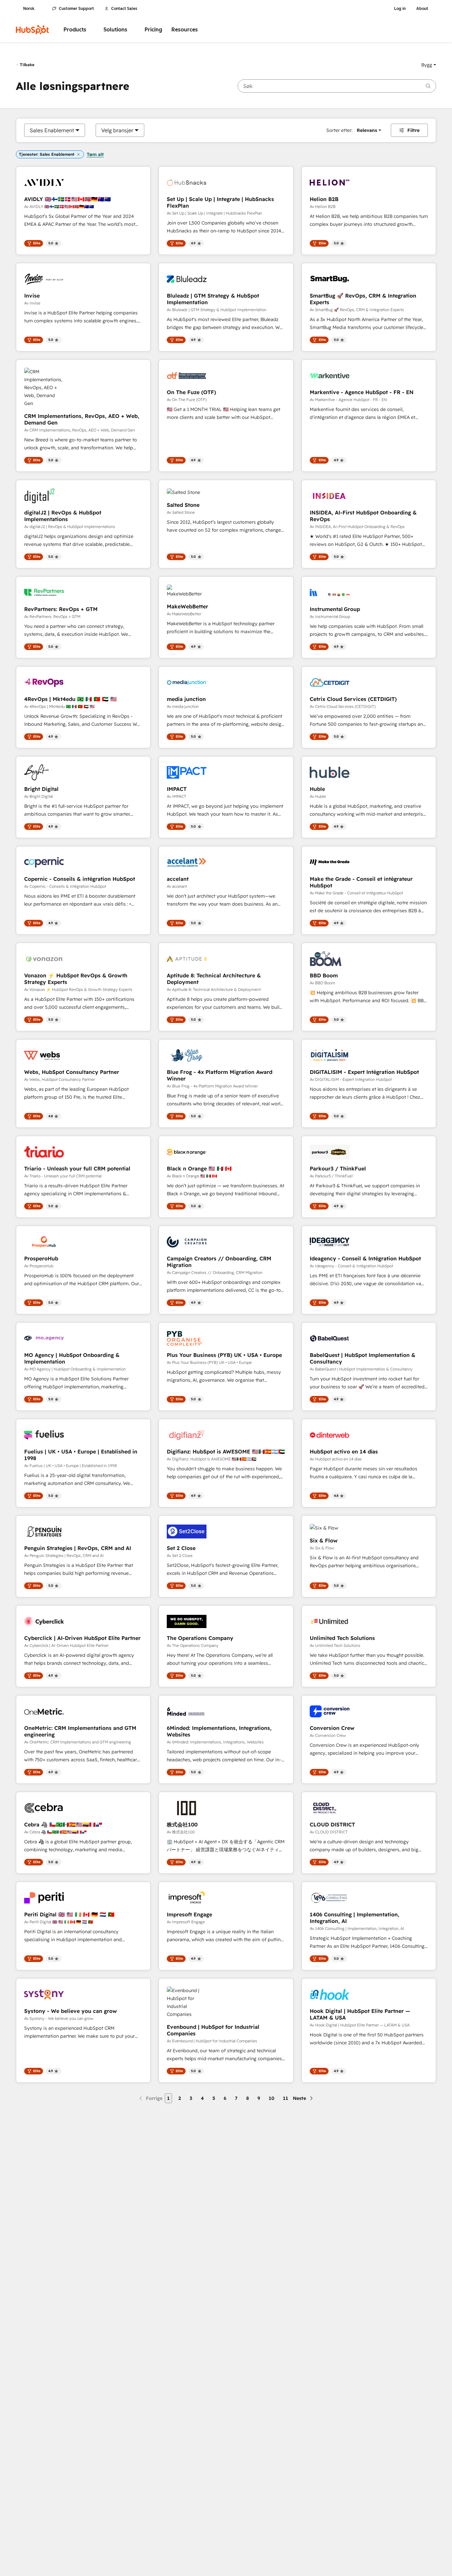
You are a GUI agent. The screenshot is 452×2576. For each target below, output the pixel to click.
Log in (400, 9)
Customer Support (76, 9)
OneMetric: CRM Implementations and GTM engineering (80, 1731)
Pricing (153, 30)
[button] (429, 65)
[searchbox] (337, 86)
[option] (52, 130)
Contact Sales (124, 9)
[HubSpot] (32, 30)
